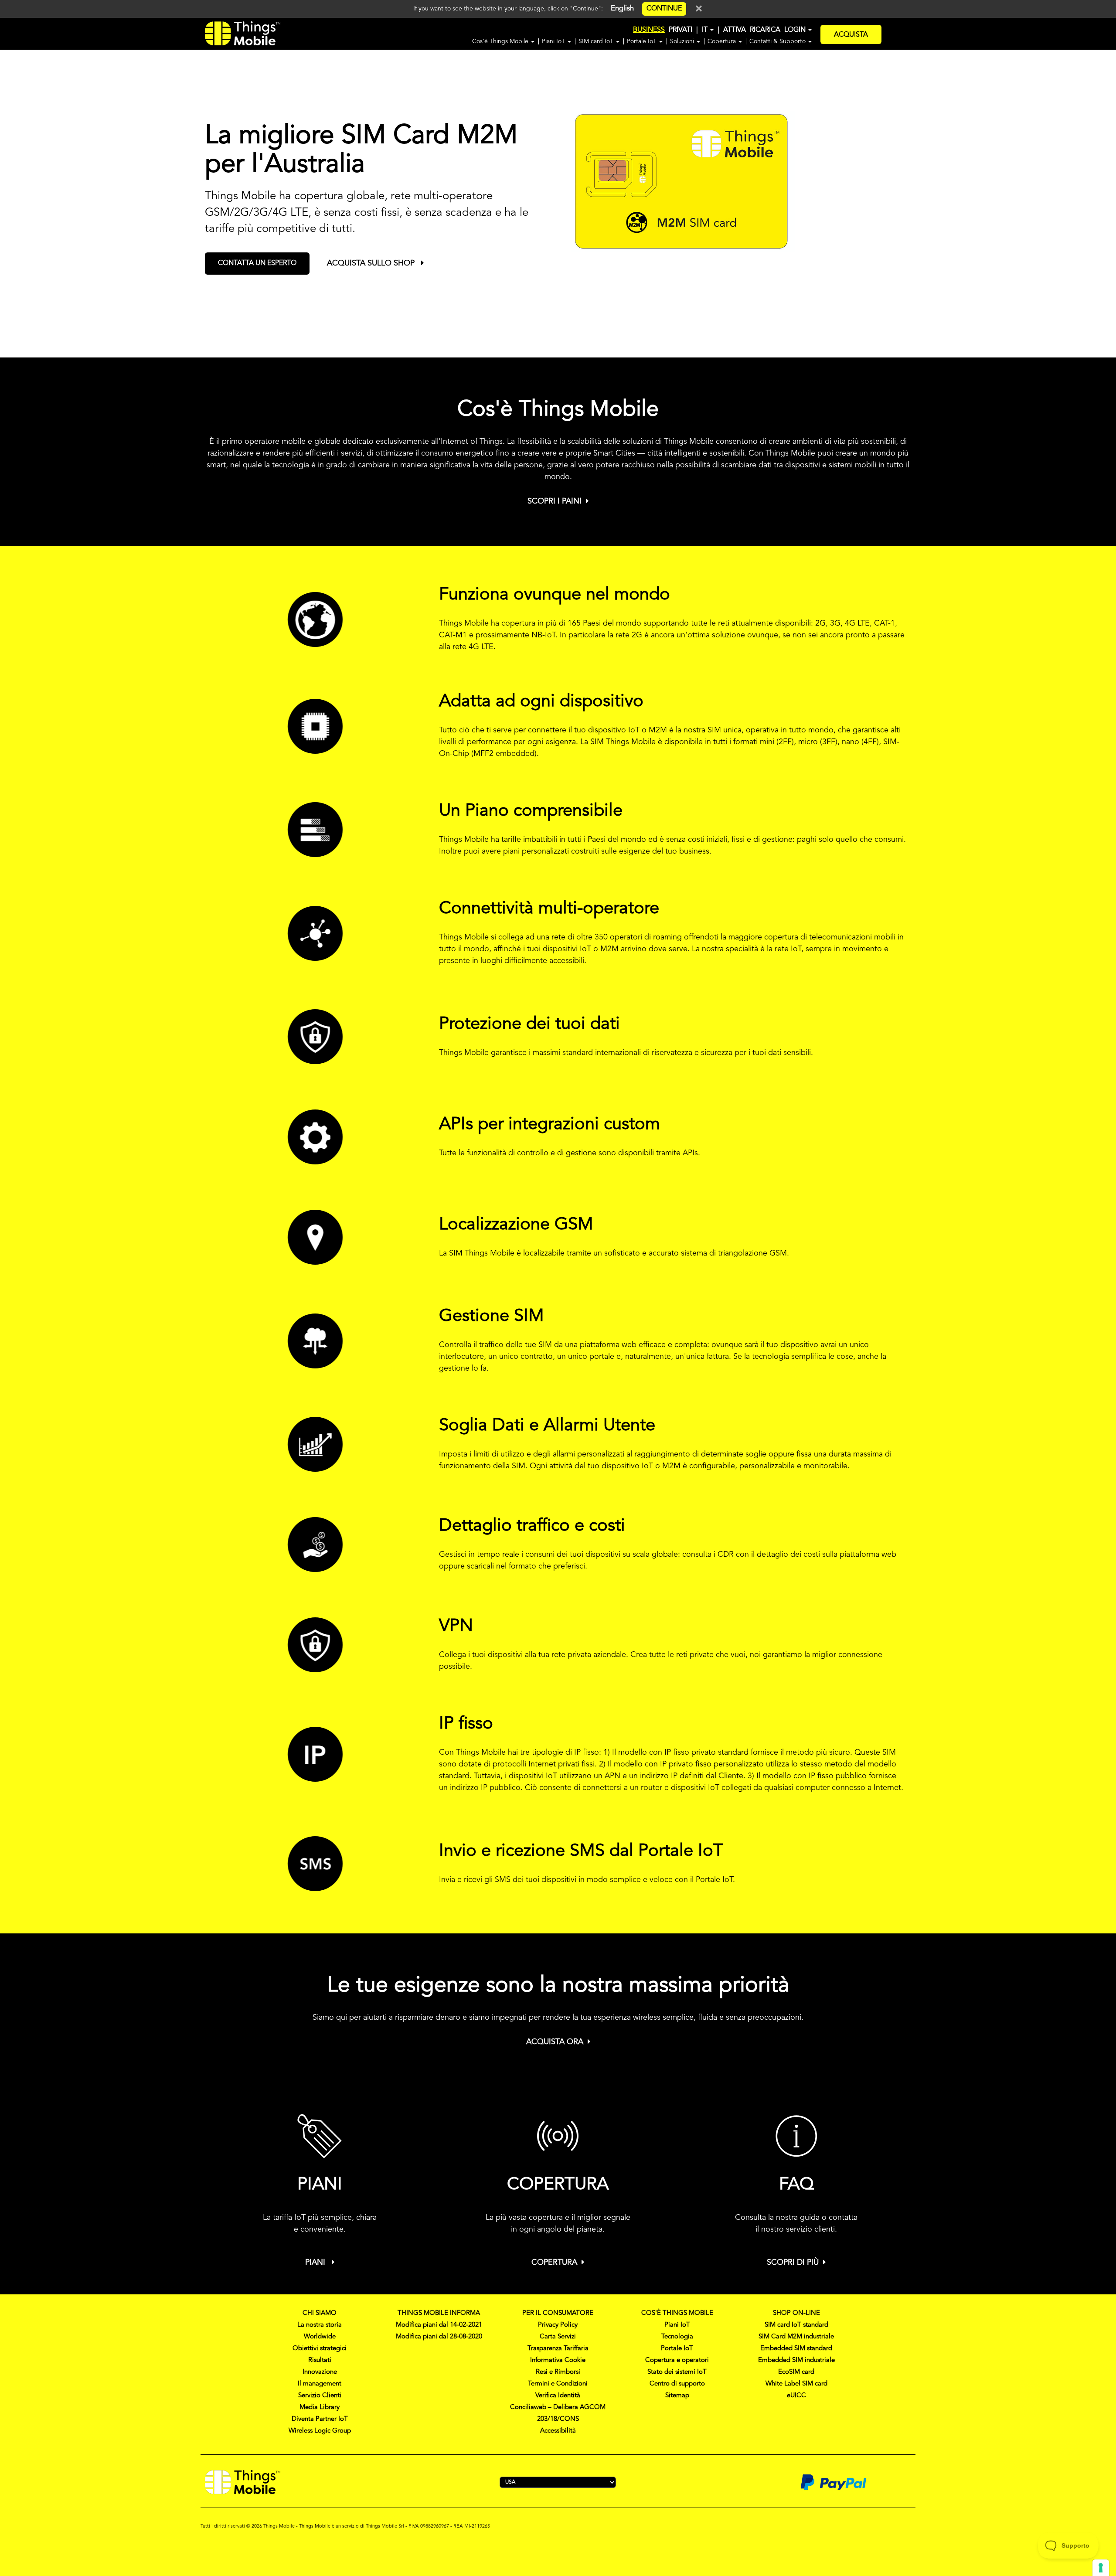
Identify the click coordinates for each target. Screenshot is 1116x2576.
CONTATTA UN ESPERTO (257, 263)
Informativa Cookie (558, 2360)
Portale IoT (643, 41)
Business (649, 30)
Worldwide (320, 2337)
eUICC (796, 2396)
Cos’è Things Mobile (501, 41)
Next (1112, 194)
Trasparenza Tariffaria (558, 2349)
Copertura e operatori (677, 2360)
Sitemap (677, 2396)
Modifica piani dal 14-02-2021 (439, 2325)
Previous (14, 194)
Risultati (320, 2360)
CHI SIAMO (320, 2313)
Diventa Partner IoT (320, 2419)
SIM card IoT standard (796, 2325)
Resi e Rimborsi (558, 2372)
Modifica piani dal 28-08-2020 (439, 2337)
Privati (680, 30)
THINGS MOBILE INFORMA (439, 2313)
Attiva (735, 30)
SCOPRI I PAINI (555, 501)
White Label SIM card (796, 2384)
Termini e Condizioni (558, 2384)
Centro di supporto (677, 2384)
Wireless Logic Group (320, 2431)
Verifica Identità (558, 2396)
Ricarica (765, 30)
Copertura (723, 41)
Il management (320, 2384)
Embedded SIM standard (796, 2349)
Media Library (320, 2408)
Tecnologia (677, 2337)
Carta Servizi (558, 2337)
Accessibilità (558, 2431)
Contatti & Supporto (778, 41)
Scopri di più (793, 2263)
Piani (316, 2263)
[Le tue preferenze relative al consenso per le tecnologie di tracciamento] (1101, 2568)
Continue (664, 9)
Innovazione (320, 2372)
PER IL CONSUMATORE (558, 2313)
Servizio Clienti (320, 2396)
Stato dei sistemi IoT (677, 2372)
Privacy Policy (558, 2325)
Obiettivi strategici (320, 2349)
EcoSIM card (796, 2372)
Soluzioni (683, 41)
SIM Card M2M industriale (796, 2337)
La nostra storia (320, 2325)
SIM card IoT (597, 41)
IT (706, 30)
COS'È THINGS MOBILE (677, 2313)
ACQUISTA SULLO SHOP (372, 263)
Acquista (851, 35)
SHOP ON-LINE (796, 2313)
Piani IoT (554, 41)
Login (796, 30)
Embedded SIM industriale (796, 2360)
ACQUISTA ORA (555, 2042)
